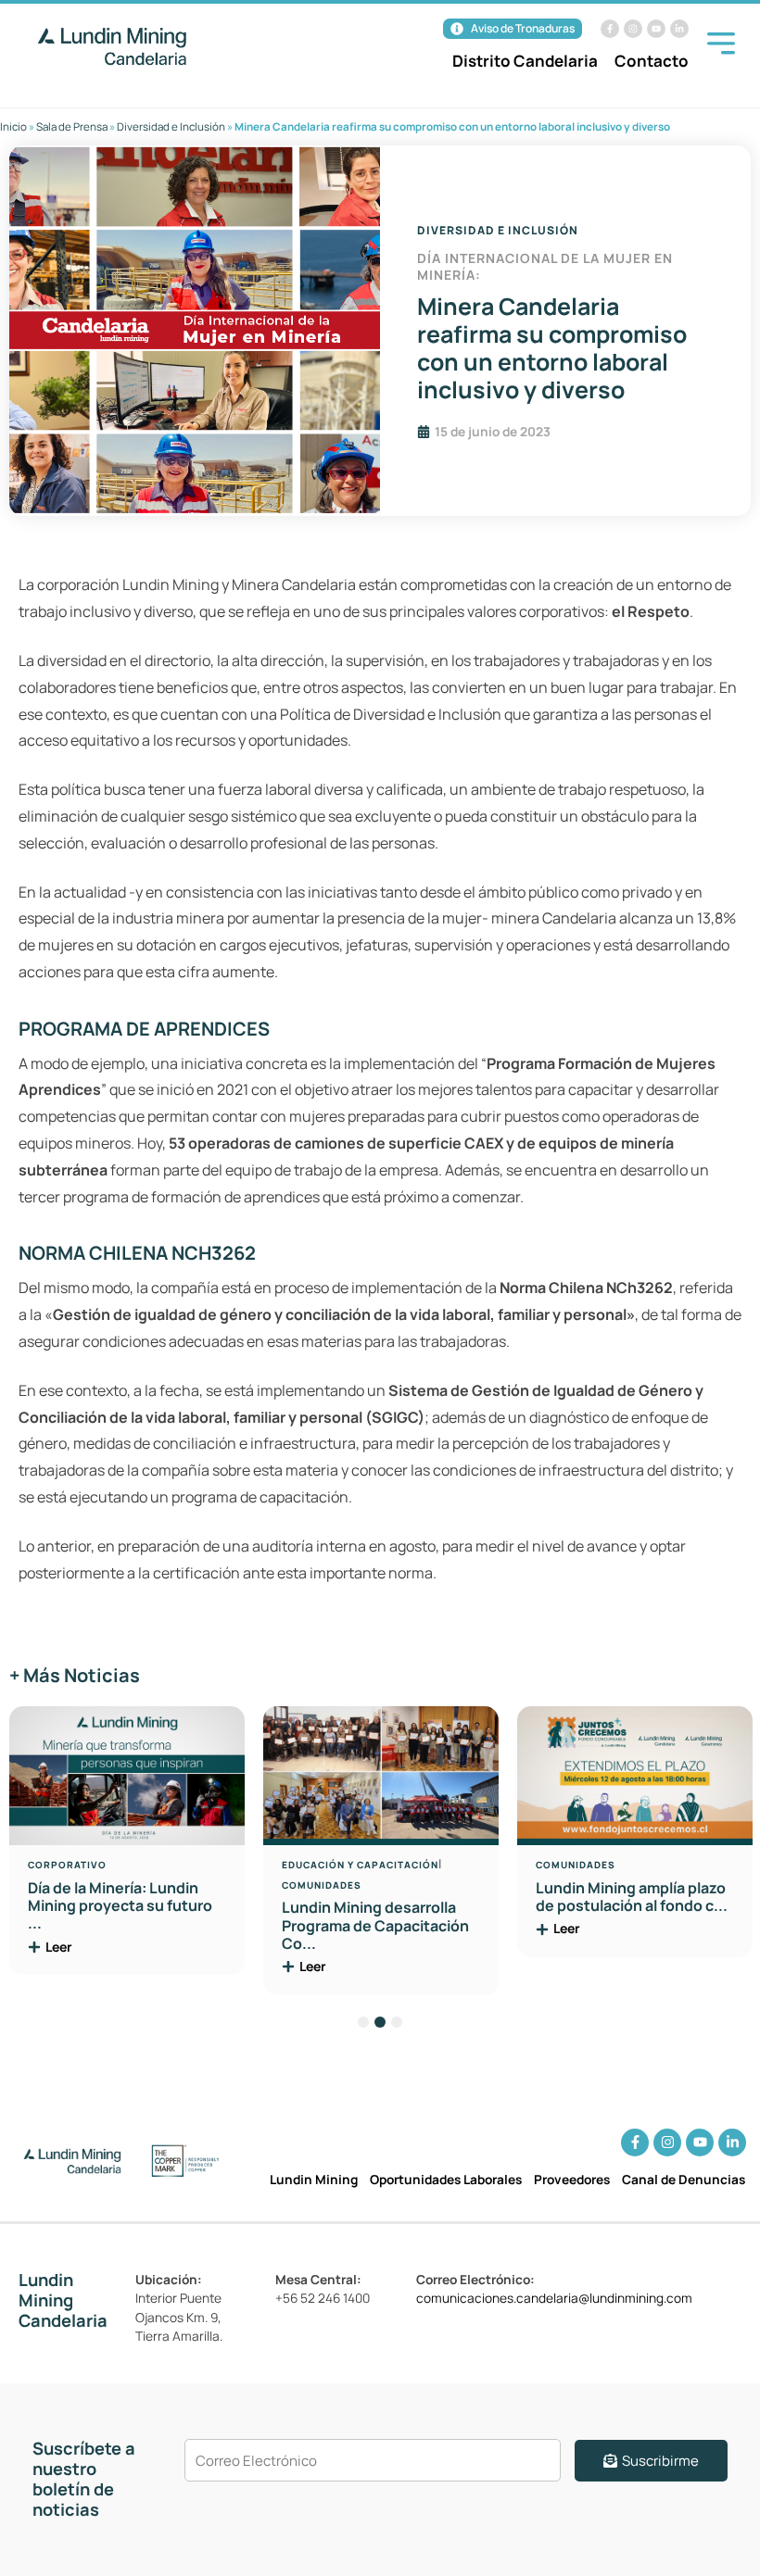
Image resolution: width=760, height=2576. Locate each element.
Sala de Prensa (72, 126)
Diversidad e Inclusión (171, 126)
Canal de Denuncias (684, 2179)
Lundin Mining (314, 2179)
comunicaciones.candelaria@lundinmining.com (554, 2298)
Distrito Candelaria (525, 61)
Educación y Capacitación (360, 1865)
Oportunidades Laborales (446, 2179)
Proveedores (572, 2179)
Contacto (652, 61)
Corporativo (67, 1865)
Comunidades (322, 1885)
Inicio (13, 126)
